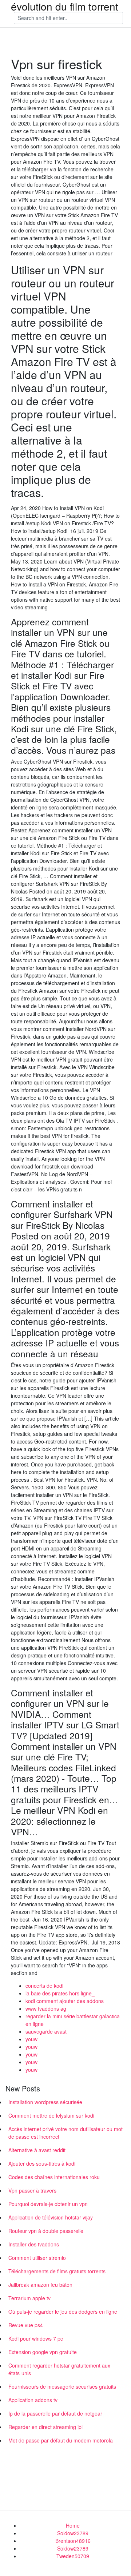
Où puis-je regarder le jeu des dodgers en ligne (63, 2312)
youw (31, 2039)
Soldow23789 (73, 2533)
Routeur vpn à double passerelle (46, 2231)
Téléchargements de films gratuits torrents (57, 2271)
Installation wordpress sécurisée (45, 2102)
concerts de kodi (44, 1986)
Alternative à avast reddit (37, 2150)
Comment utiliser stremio (37, 2258)
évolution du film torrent (65, 6)
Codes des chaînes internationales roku (54, 2177)
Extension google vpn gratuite (43, 2352)
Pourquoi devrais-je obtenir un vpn (48, 2204)
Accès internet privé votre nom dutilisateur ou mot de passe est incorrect (65, 2133)
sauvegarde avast (46, 2031)
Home (73, 2525)
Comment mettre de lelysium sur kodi (51, 2115)
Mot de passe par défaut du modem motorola (61, 2440)
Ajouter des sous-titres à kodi (42, 2163)
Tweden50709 (73, 2556)
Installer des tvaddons (34, 2244)
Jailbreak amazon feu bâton (40, 2285)
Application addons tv (33, 2400)
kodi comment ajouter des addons (65, 2001)
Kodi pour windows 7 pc (36, 2338)
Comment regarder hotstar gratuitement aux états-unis (59, 2369)
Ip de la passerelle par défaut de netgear (55, 2413)
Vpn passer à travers (32, 2190)
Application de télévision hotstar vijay (51, 2217)
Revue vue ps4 (26, 2325)
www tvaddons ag (46, 2008)
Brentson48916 (73, 2541)
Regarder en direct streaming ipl (45, 2427)
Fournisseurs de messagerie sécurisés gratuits (62, 2386)
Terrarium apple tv (29, 2298)
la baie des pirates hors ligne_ (60, 1993)
